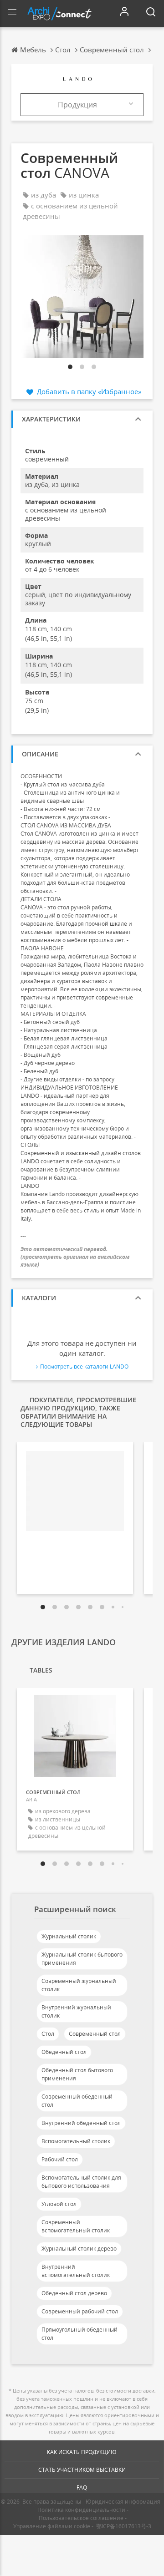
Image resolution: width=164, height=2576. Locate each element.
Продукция (77, 105)
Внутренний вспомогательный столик (76, 2271)
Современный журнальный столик (79, 1985)
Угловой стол (59, 2204)
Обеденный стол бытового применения (77, 2074)
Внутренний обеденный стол (81, 2123)
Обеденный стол (64, 2052)
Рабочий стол (60, 2159)
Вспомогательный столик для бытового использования (81, 2182)
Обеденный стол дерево (74, 2293)
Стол (48, 2034)
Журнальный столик (69, 1936)
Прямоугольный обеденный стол (79, 2334)
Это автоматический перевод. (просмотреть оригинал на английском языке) (75, 1257)
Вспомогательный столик (76, 2141)
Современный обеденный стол (77, 2101)
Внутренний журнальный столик (76, 2011)
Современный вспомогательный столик (76, 2226)
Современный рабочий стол (80, 2311)
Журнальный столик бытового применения (82, 1959)
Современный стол (95, 2034)
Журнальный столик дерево (79, 2249)
